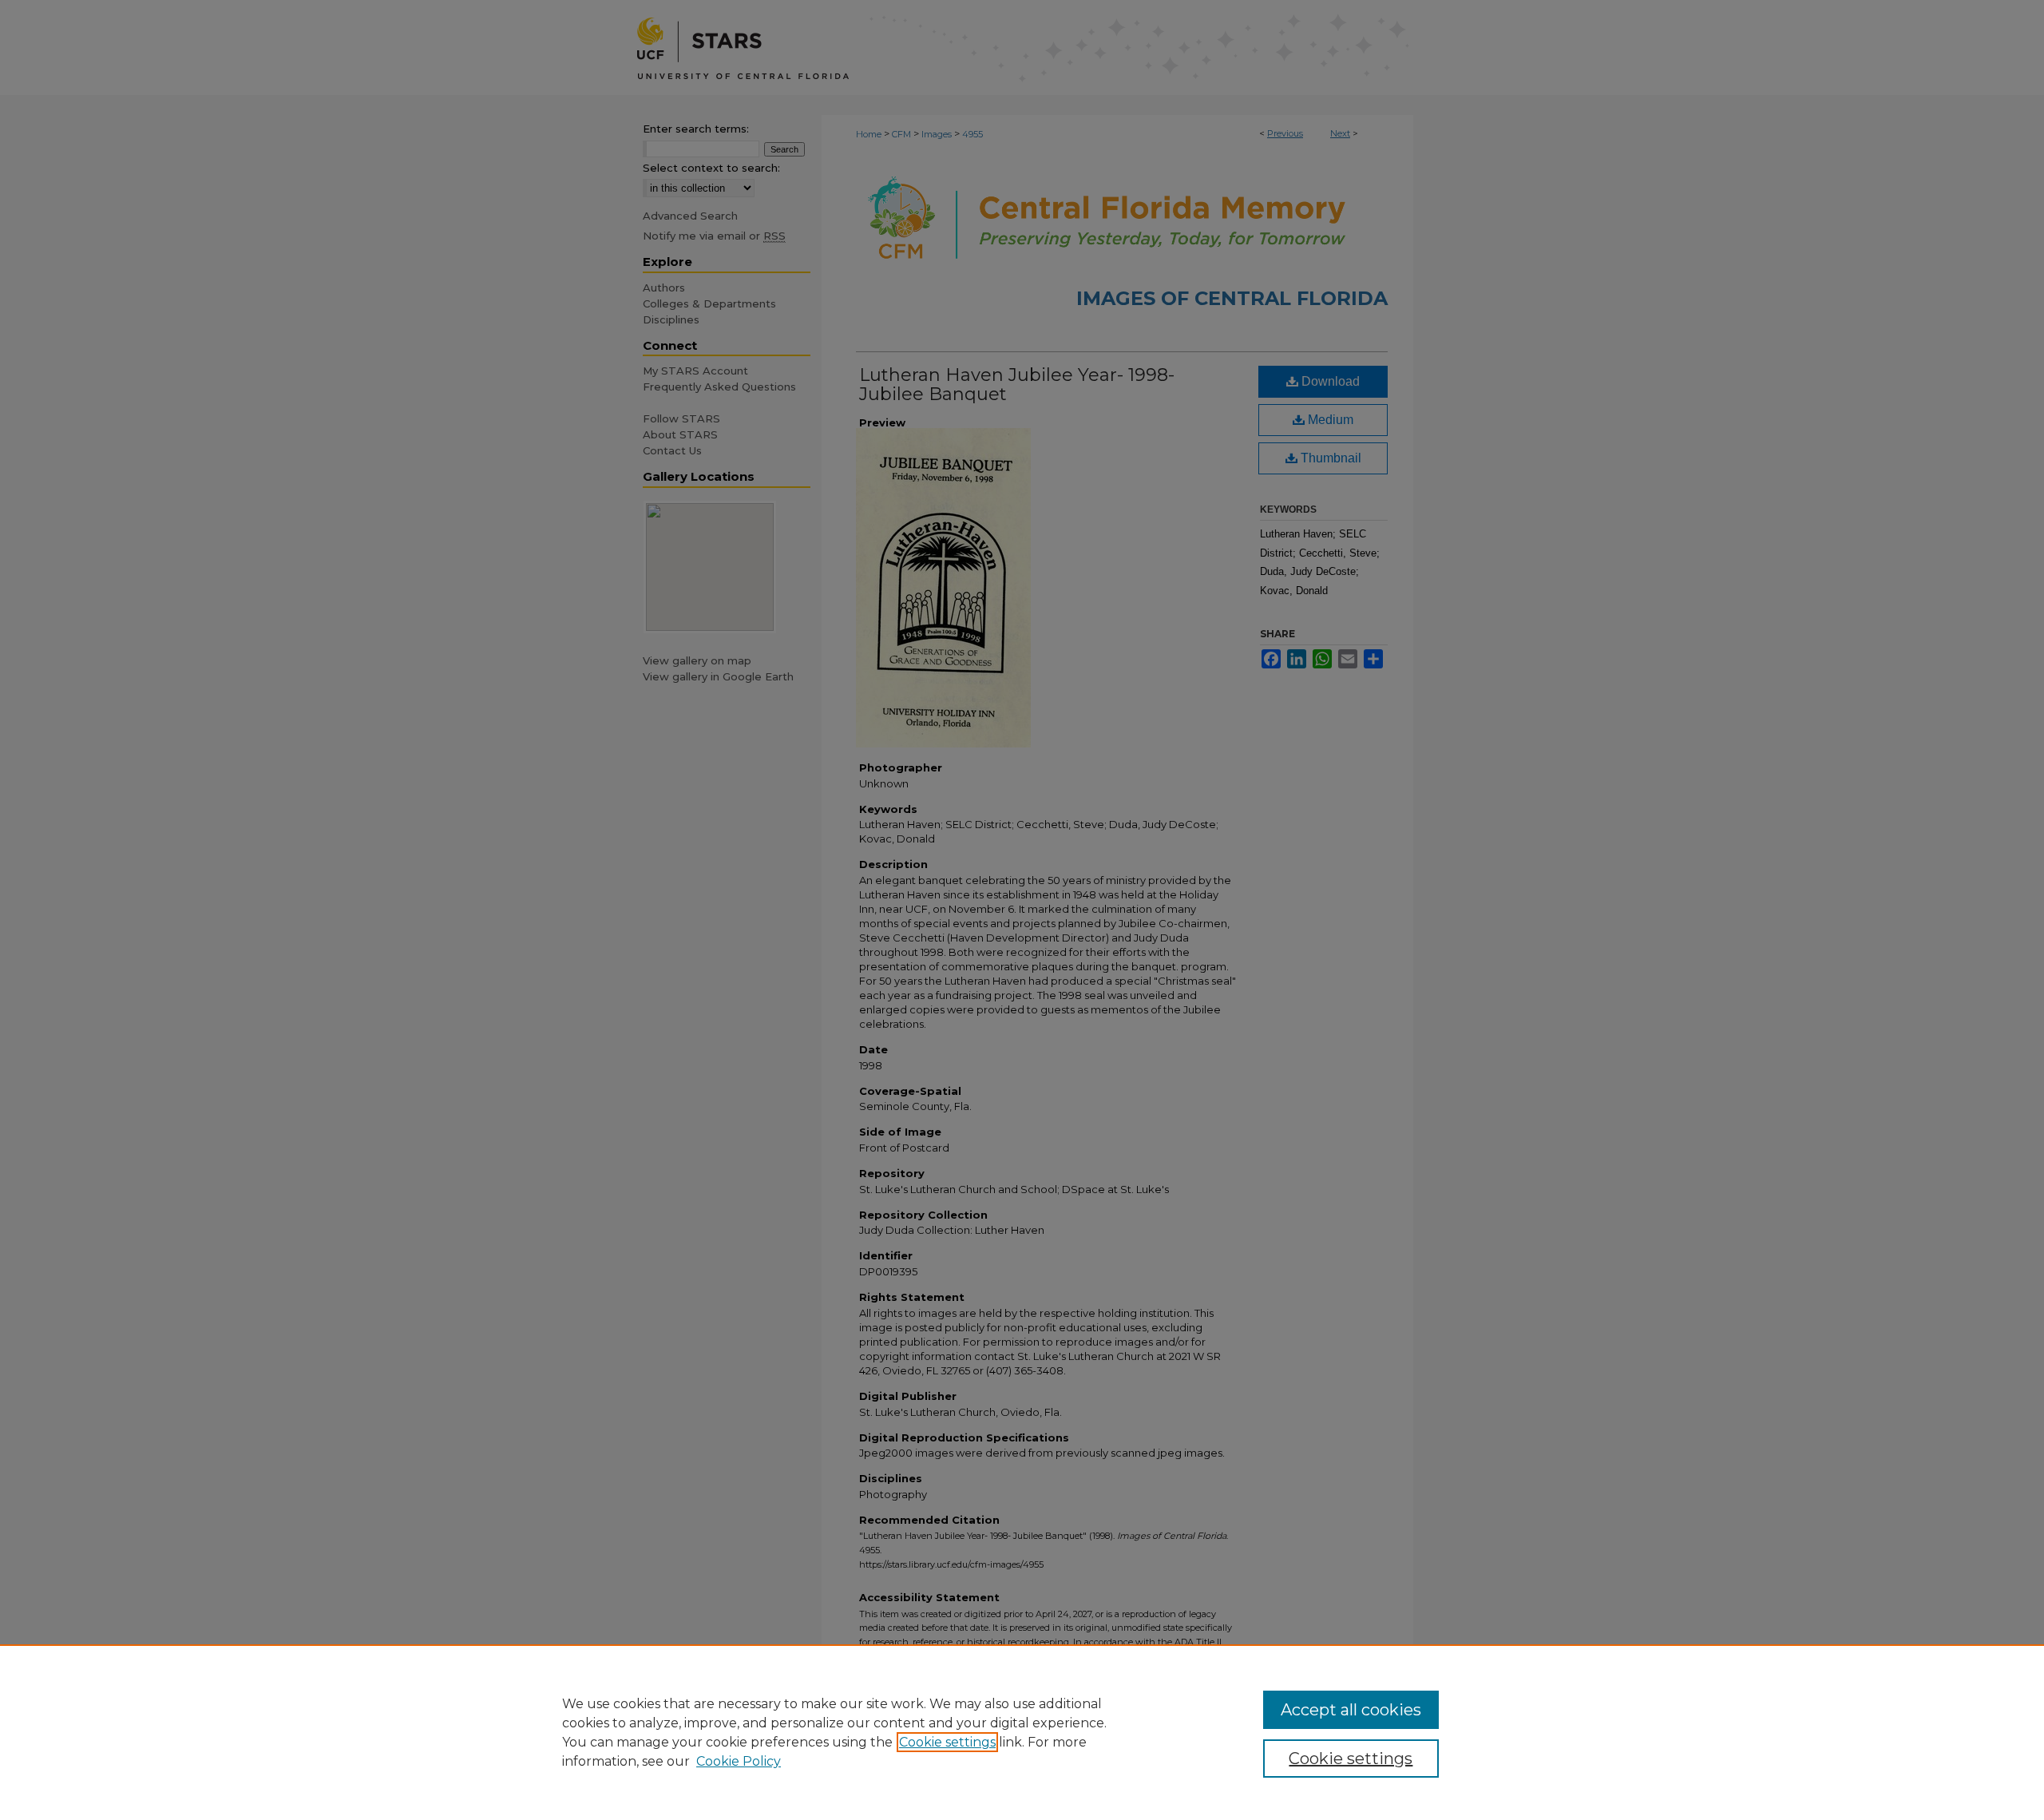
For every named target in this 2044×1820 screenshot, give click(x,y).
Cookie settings (947, 1742)
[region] (1022, 1732)
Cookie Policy (739, 1761)
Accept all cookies (1351, 1710)
